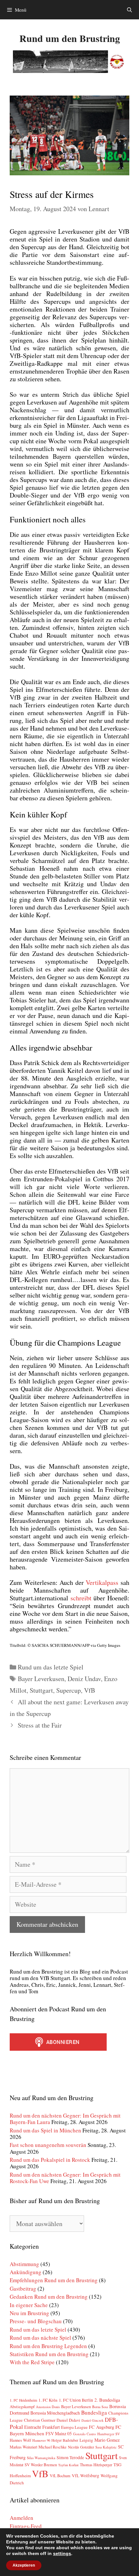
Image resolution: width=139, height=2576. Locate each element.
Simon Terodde (70, 2458)
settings (62, 2553)
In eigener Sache (29, 2305)
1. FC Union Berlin (76, 2400)
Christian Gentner (40, 2420)
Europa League (74, 2427)
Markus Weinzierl (23, 2447)
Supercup (69, 1690)
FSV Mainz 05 (59, 2433)
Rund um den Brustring (70, 38)
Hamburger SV (109, 2434)
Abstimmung (24, 2264)
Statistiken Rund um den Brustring (49, 2354)
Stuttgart (41, 1690)
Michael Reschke (53, 2447)
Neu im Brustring (29, 2313)
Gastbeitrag (23, 2289)
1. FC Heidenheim (23, 2400)
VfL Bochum (60, 2476)
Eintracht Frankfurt (42, 2427)
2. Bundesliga (107, 2400)
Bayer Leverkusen (41, 1679)
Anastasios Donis (48, 2407)
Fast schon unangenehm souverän (48, 2145)
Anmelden (21, 2518)
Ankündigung (26, 2272)
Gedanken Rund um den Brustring (49, 2297)
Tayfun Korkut (68, 2465)
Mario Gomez (107, 2440)
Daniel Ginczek (92, 2420)
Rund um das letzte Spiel (51, 1667)
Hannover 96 (41, 2440)
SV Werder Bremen (41, 2465)
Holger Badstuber (65, 2440)
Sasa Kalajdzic (106, 2447)
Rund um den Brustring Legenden (48, 2346)
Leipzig (86, 2440)
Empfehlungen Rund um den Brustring (54, 2280)
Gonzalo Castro (85, 2434)
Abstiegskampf (22, 2407)
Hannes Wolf (20, 2440)
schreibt (81, 1598)
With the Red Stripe (32, 2362)
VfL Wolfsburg (86, 2476)
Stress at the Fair (40, 1725)
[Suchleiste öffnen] (129, 10)
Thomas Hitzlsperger (96, 2465)
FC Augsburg (102, 2427)
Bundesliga (94, 2412)
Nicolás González (81, 2447)
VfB (90, 1690)
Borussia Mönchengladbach (55, 2413)
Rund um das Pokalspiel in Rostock (50, 2160)
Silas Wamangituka (41, 2458)
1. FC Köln (48, 2400)
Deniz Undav (84, 1679)
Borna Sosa (100, 2407)
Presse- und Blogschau (36, 2321)
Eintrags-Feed (26, 2526)
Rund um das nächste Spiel (40, 2338)
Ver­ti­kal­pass (102, 1582)
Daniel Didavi (68, 2420)
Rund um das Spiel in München (45, 2130)
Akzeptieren (24, 2565)
